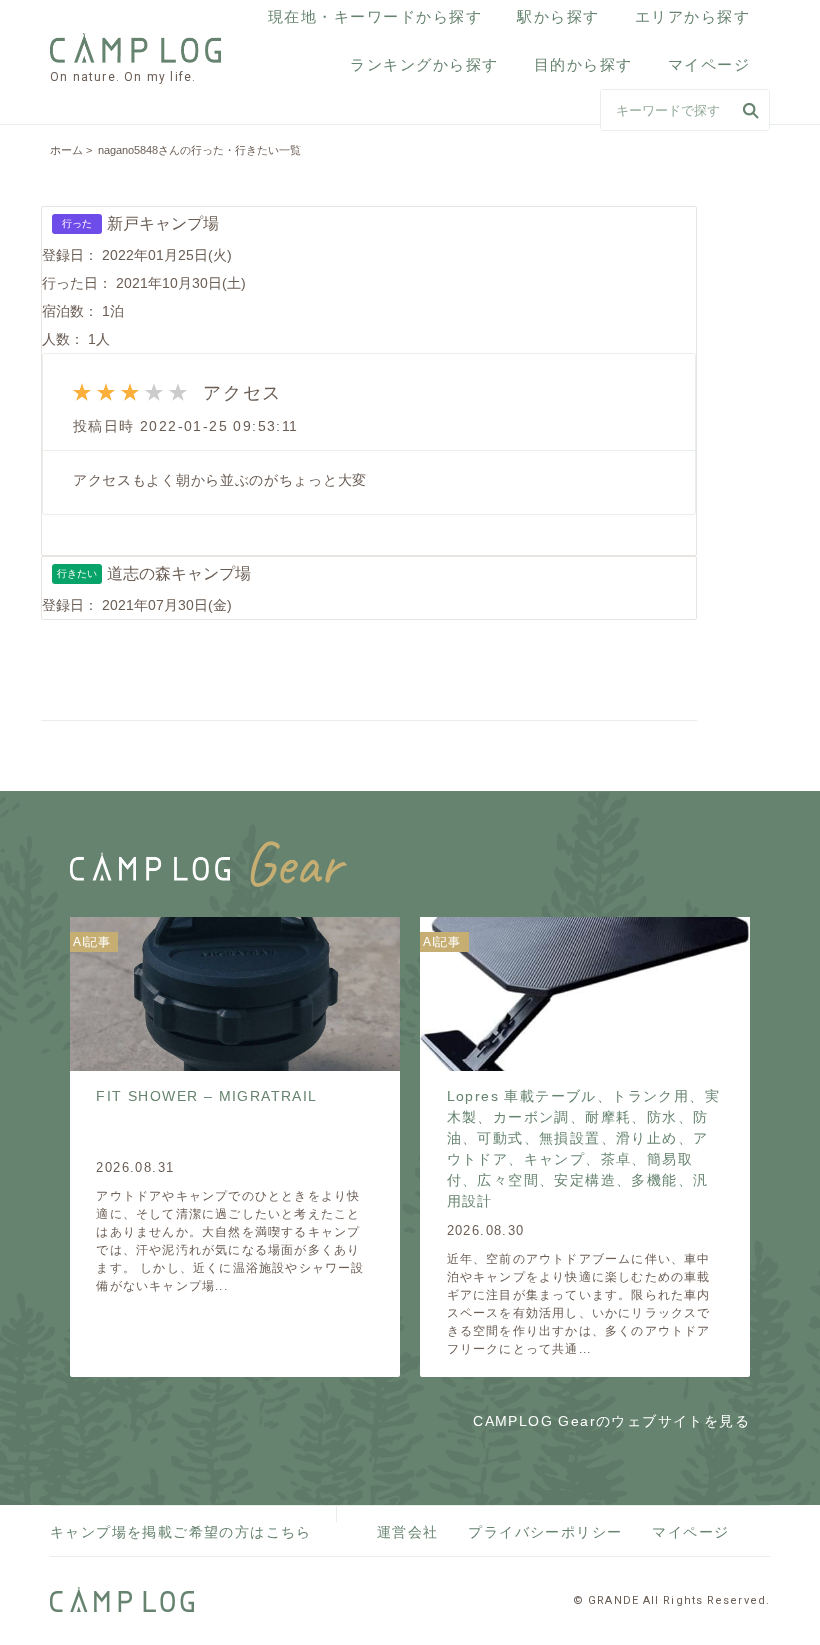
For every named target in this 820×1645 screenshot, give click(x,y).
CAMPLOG (137, 48)
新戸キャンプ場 (163, 223)
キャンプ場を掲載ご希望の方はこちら (181, 1532)
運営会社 (408, 1532)
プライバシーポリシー (545, 1532)
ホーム (66, 150)
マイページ (709, 64)
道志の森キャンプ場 (179, 573)
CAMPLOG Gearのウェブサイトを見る (611, 1421)
